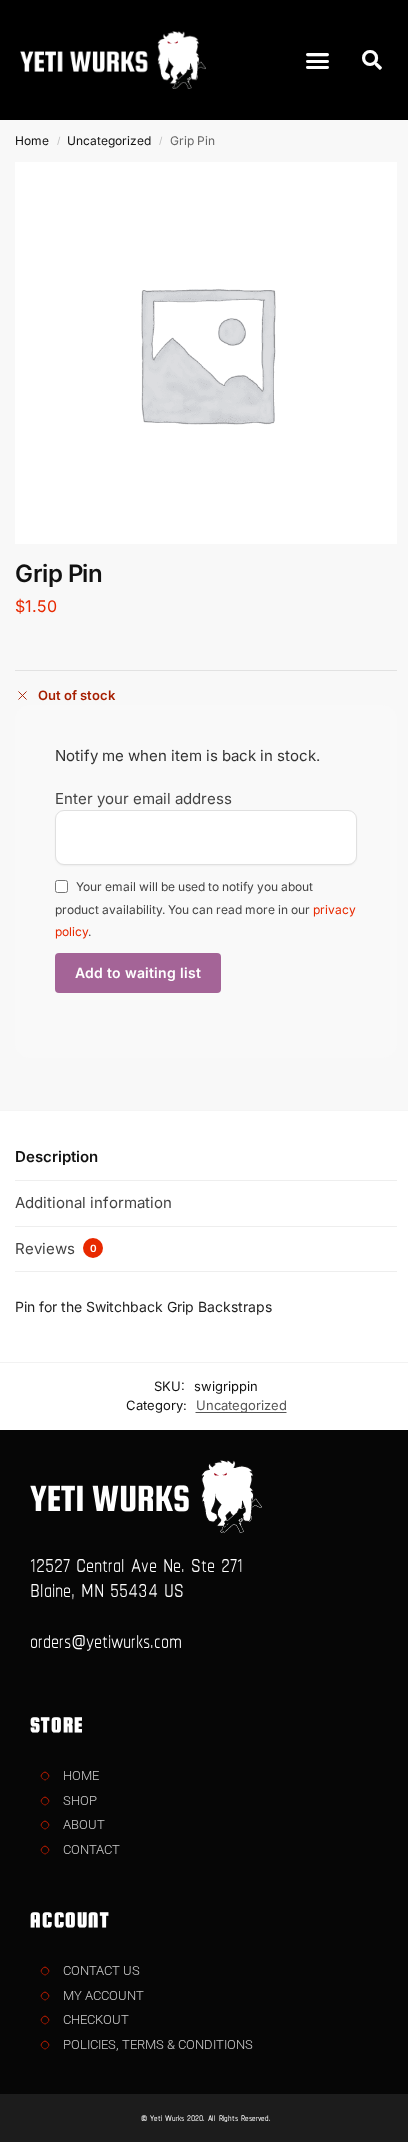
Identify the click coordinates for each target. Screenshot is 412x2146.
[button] (318, 60)
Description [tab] (56, 1156)
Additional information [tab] (93, 1202)
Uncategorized (109, 140)
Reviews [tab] (56, 1248)
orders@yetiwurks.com (106, 1641)
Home (32, 140)
